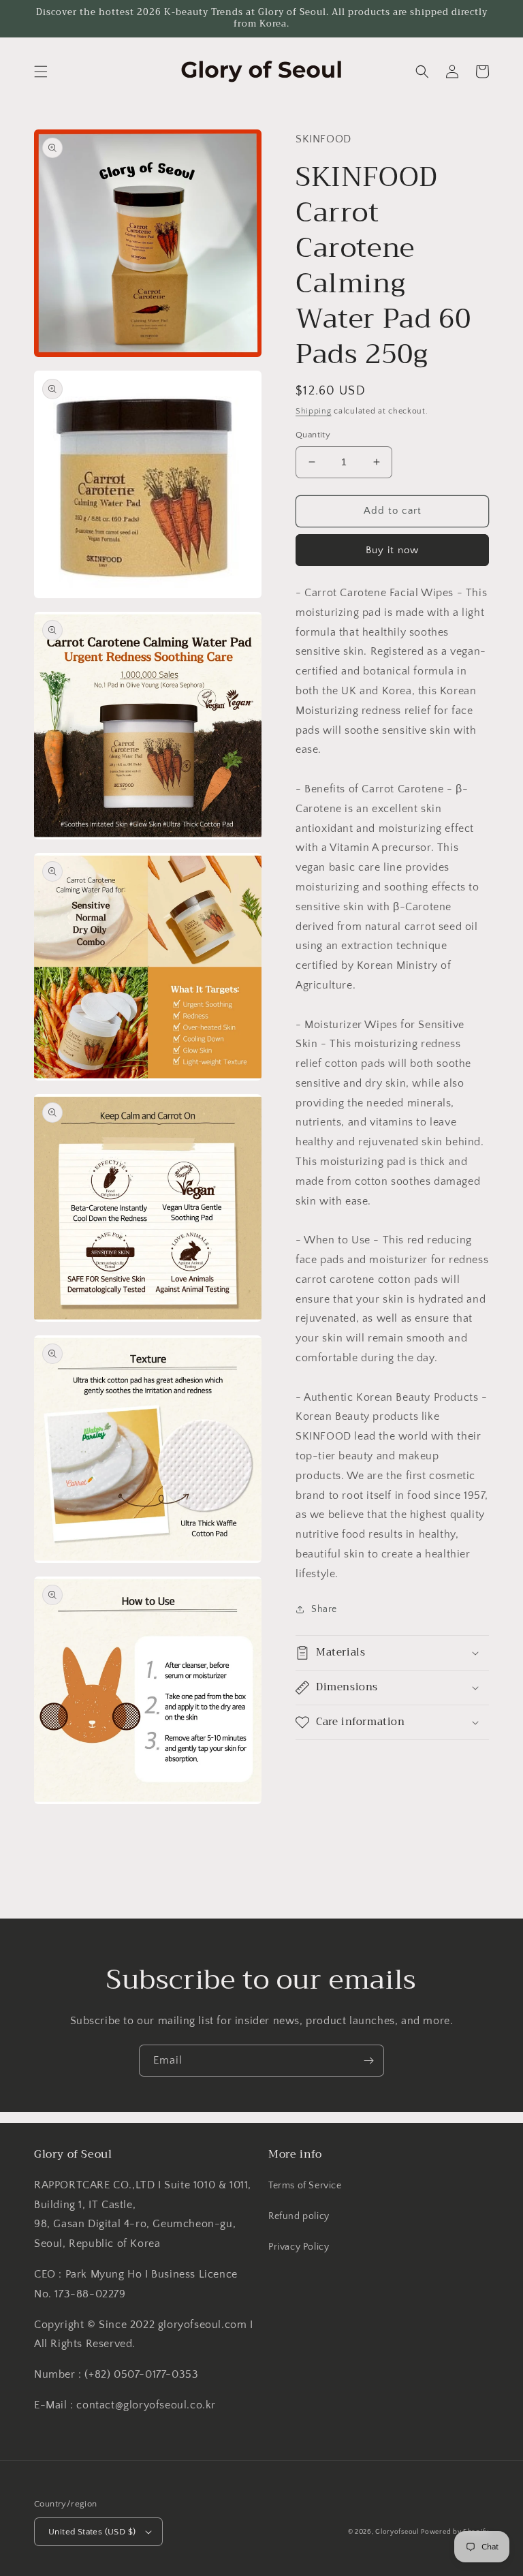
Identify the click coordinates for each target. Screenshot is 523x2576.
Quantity (313, 435)
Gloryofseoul (397, 2532)
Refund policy (299, 2216)
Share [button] (324, 1609)
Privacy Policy (299, 2247)
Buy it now (392, 550)
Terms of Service (305, 2186)
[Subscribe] (368, 2061)
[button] (41, 72)
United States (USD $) (92, 2532)
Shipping (314, 411)
